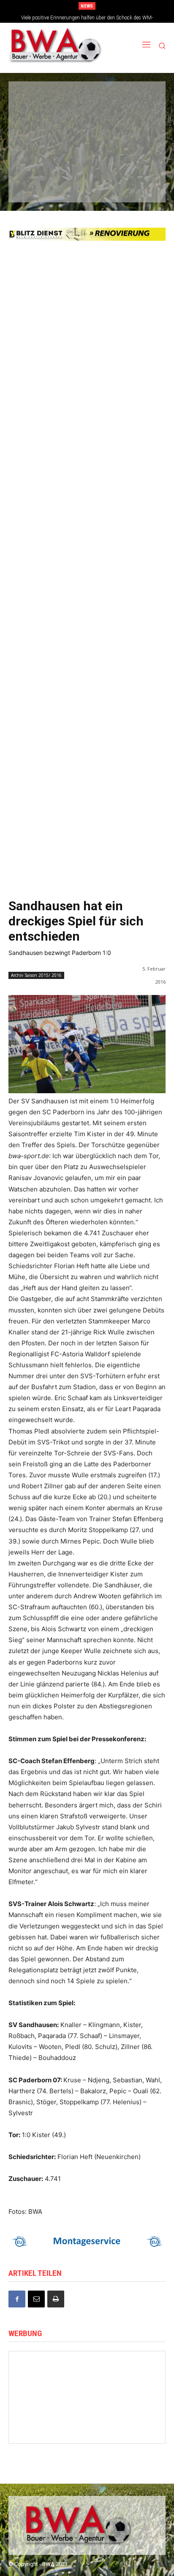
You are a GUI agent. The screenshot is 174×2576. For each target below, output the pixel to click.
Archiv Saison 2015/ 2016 (36, 975)
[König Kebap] (86, 184)
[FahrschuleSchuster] (86, 128)
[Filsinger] (37, 100)
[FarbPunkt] (86, 156)
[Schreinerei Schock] (129, 2377)
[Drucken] (56, 2299)
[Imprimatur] (135, 128)
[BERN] (135, 100)
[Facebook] (17, 2299)
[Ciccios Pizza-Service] (135, 184)
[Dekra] (135, 156)
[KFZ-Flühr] (86, 100)
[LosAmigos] (37, 184)
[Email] (36, 2299)
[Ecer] (37, 128)
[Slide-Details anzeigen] (87, 2241)
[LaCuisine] (37, 156)
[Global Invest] (87, 2402)
